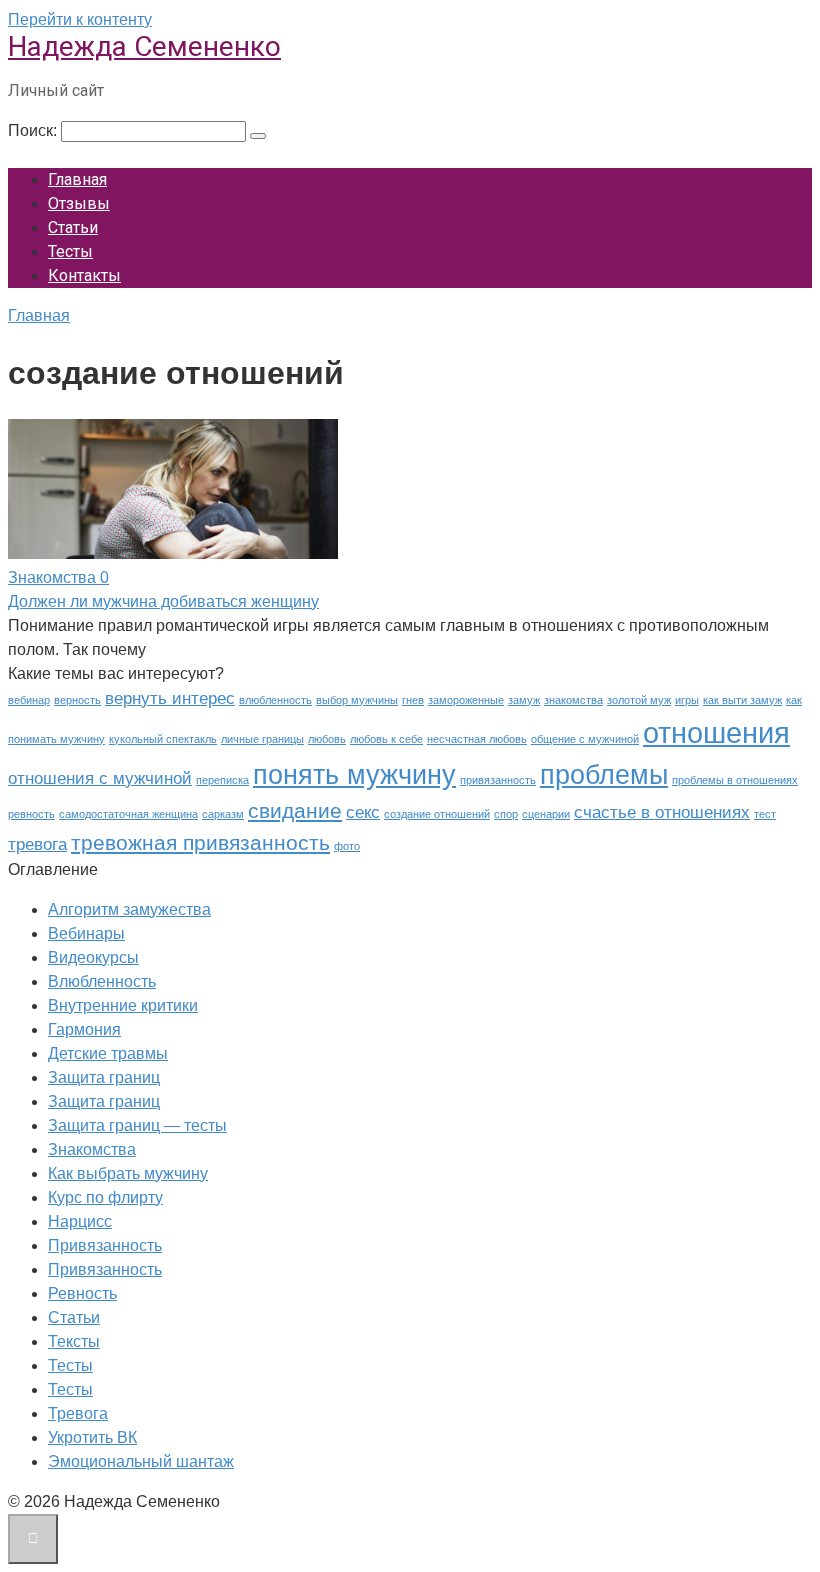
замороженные (466, 700)
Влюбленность (102, 981)
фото (347, 846)
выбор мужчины (357, 700)
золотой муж (639, 700)
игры (687, 700)
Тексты (74, 1341)
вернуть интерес (170, 698)
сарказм (223, 814)
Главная (77, 179)
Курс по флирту (105, 1197)
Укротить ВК (92, 1437)
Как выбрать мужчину (128, 1173)
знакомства (573, 700)
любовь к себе (386, 739)
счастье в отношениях (662, 812)
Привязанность (105, 1245)
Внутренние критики (123, 1005)
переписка (222, 780)
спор (506, 814)
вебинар (29, 700)
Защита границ (104, 1077)
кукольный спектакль (163, 739)
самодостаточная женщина (128, 814)
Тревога (78, 1413)
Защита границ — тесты (137, 1125)
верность (77, 700)
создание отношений (437, 814)
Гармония (84, 1029)
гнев (413, 700)
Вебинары (86, 933)
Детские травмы (108, 1053)
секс (363, 812)
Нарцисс (80, 1221)
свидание (295, 810)
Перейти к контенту (80, 19)
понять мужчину (354, 775)
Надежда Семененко (144, 46)
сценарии (546, 814)
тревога (37, 844)
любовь (327, 739)
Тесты (70, 251)
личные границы (262, 739)
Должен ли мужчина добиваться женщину (163, 601)
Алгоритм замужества (129, 909)
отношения (716, 732)
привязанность (498, 780)
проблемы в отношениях (735, 780)
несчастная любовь (477, 739)
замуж (524, 700)
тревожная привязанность (200, 842)
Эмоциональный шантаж (141, 1461)
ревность (31, 814)
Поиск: (34, 130)
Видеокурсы (93, 957)
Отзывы (79, 203)
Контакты (84, 275)
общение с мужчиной (585, 739)
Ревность (82, 1293)
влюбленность (275, 700)
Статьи (73, 227)
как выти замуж (742, 700)
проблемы (604, 775)
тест (765, 814)
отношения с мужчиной (100, 778)
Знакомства (92, 1149)
